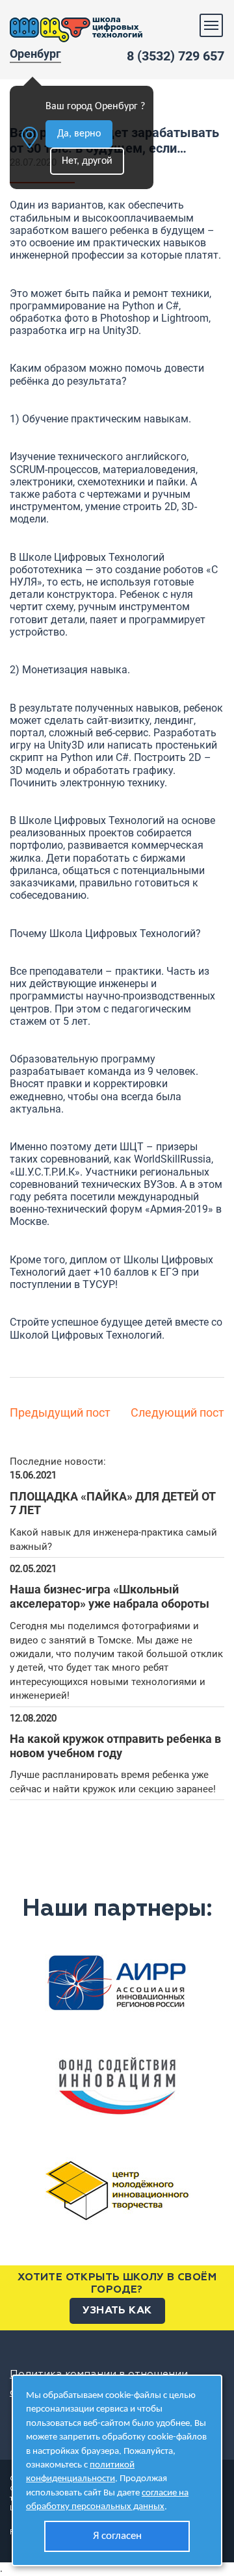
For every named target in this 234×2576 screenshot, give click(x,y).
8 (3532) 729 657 (175, 56)
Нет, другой (87, 161)
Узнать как (117, 2311)
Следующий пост (177, 1412)
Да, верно (79, 134)
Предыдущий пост (60, 1412)
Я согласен (117, 2536)
